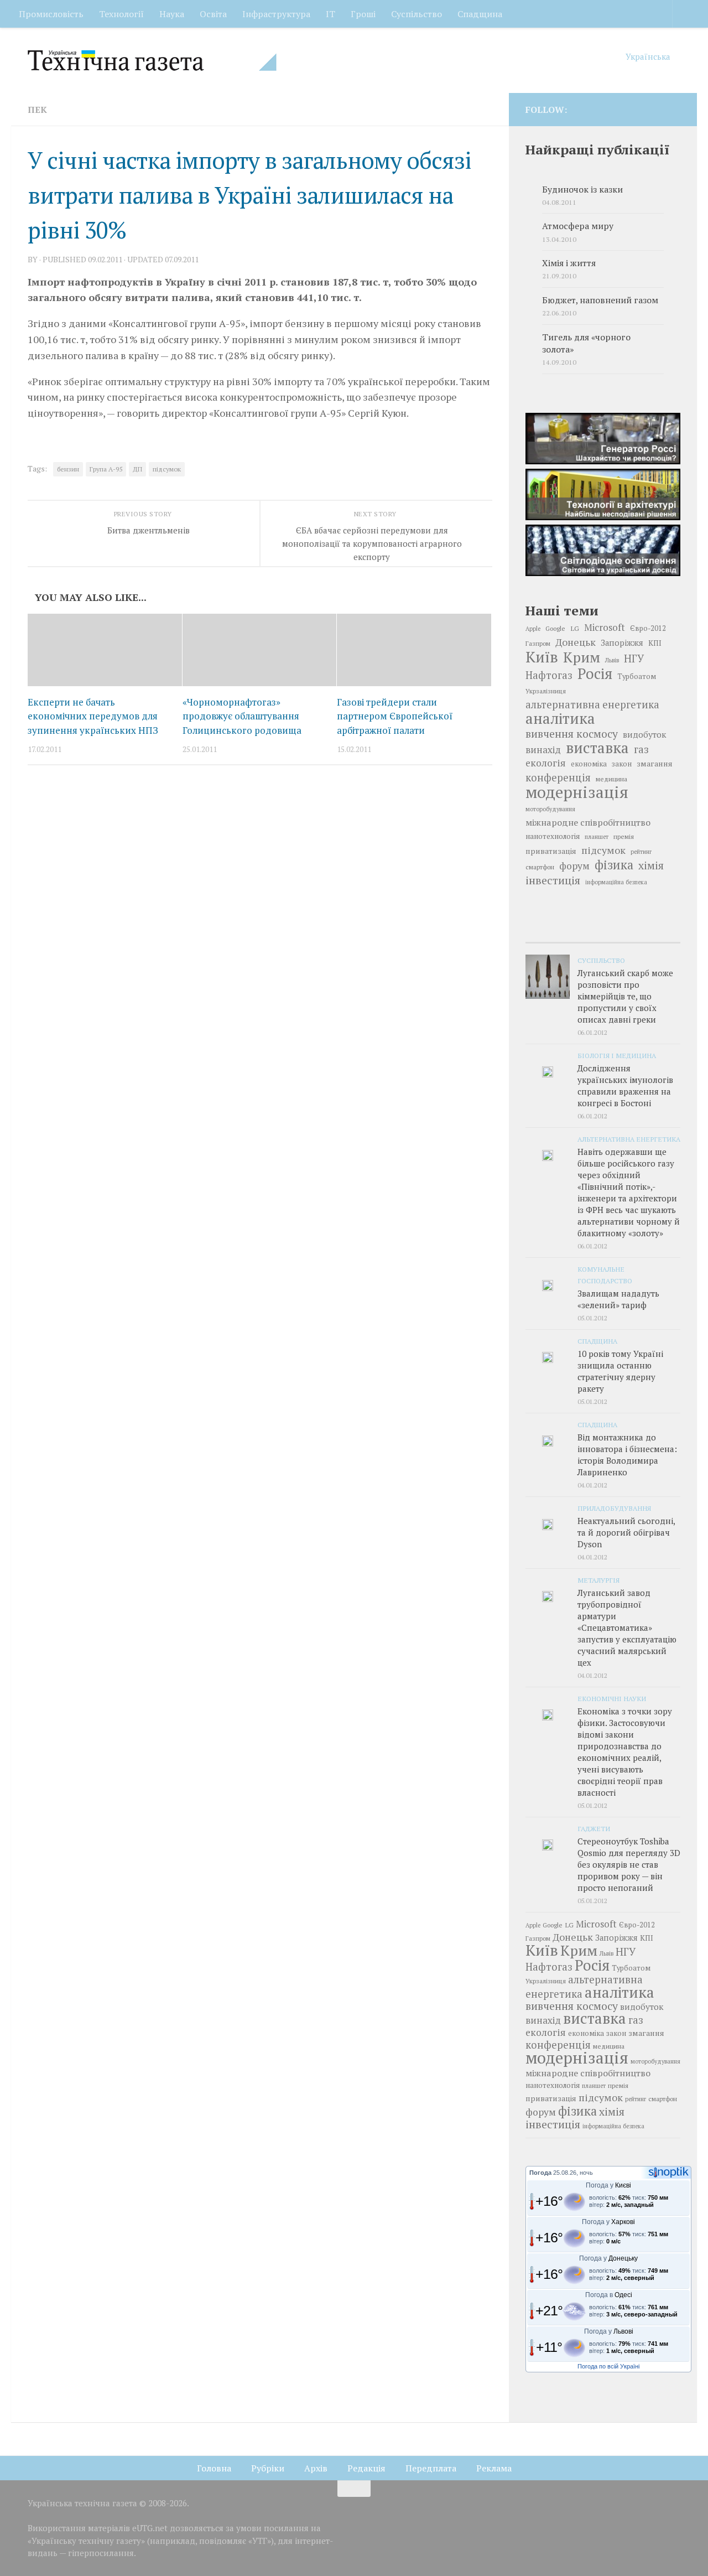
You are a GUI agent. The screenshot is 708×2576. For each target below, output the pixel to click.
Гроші (363, 14)
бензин (68, 469)
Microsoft (605, 627)
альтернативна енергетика (592, 704)
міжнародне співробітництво (588, 822)
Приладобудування (614, 1508)
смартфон (540, 867)
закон (622, 764)
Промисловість (51, 14)
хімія (651, 865)
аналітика (560, 718)
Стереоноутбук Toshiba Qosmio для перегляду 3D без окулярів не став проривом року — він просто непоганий (629, 1864)
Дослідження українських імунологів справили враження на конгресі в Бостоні (625, 1085)
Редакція (366, 2468)
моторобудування (550, 809)
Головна (214, 2468)
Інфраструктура (276, 14)
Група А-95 (106, 469)
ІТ (330, 14)
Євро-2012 (648, 628)
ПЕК (37, 110)
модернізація (577, 792)
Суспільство (417, 14)
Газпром (538, 643)
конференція (558, 778)
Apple (533, 629)
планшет (597, 837)
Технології (121, 14)
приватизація (551, 851)
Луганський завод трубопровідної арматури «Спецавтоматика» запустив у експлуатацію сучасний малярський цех (627, 1628)
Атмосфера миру (578, 226)
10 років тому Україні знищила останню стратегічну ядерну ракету (620, 1371)
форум (574, 866)
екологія (546, 763)
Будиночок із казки (582, 190)
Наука (172, 14)
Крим (582, 657)
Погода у (608, 2185)
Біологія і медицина (617, 1055)
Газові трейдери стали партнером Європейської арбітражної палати (395, 716)
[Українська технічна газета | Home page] (152, 60)
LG (575, 628)
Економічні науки (612, 1698)
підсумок (167, 469)
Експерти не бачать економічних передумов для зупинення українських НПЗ (93, 716)
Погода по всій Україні (608, 2366)
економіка (589, 764)
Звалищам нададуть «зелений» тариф (618, 1299)
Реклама (494, 2468)
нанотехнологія (553, 836)
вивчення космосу (572, 734)
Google (555, 628)
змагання (655, 763)
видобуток (644, 734)
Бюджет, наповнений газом (600, 300)
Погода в (609, 2295)
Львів (612, 660)
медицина (611, 779)
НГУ (634, 659)
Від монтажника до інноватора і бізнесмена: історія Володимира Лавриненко (627, 1455)
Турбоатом (637, 677)
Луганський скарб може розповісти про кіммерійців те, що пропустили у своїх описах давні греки (625, 996)
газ (641, 749)
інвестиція (553, 880)
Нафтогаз (549, 675)
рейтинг (641, 852)
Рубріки (268, 2468)
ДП (137, 469)
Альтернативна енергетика (629, 1139)
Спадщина (480, 14)
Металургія (598, 1580)
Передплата (431, 2468)
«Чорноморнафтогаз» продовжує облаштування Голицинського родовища (242, 716)
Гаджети (594, 1828)
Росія (595, 673)
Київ (542, 657)
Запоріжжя (622, 643)
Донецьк (576, 642)
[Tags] (655, 932)
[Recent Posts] (551, 932)
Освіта (213, 14)
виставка (597, 748)
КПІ (655, 643)
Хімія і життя (569, 263)
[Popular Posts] (603, 932)
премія (624, 836)
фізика (614, 865)
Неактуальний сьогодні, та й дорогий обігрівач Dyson (626, 1532)
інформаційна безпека (616, 882)
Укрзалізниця (546, 691)
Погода (540, 2173)
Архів (316, 2468)
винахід (543, 750)
